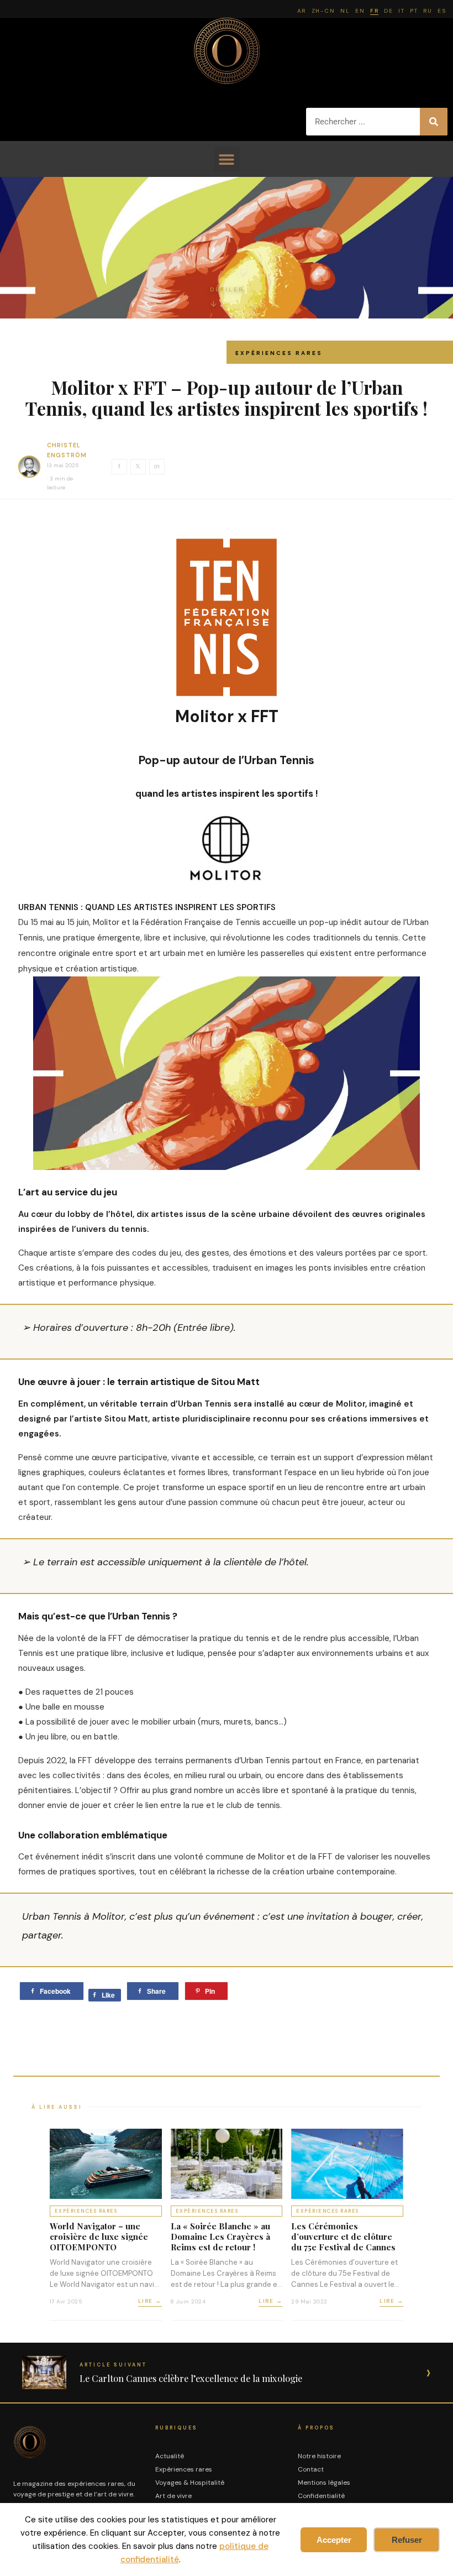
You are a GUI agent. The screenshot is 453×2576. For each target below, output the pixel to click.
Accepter (334, 2540)
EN (360, 11)
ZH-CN (323, 11)
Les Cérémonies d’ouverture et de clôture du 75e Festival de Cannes (343, 2237)
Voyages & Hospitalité (190, 2483)
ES (442, 11)
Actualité (170, 2456)
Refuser (407, 2540)
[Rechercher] (434, 122)
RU (428, 11)
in (157, 466)
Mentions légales (324, 2483)
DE (388, 11)
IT (401, 11)
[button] (227, 159)
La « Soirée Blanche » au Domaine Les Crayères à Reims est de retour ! (220, 2237)
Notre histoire (319, 2456)
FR (374, 11)
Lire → (150, 2301)
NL (345, 11)
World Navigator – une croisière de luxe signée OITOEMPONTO (99, 2237)
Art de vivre (173, 2496)
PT (414, 11)
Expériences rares (279, 353)
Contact (311, 2469)
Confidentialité (321, 2496)
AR (302, 11)
